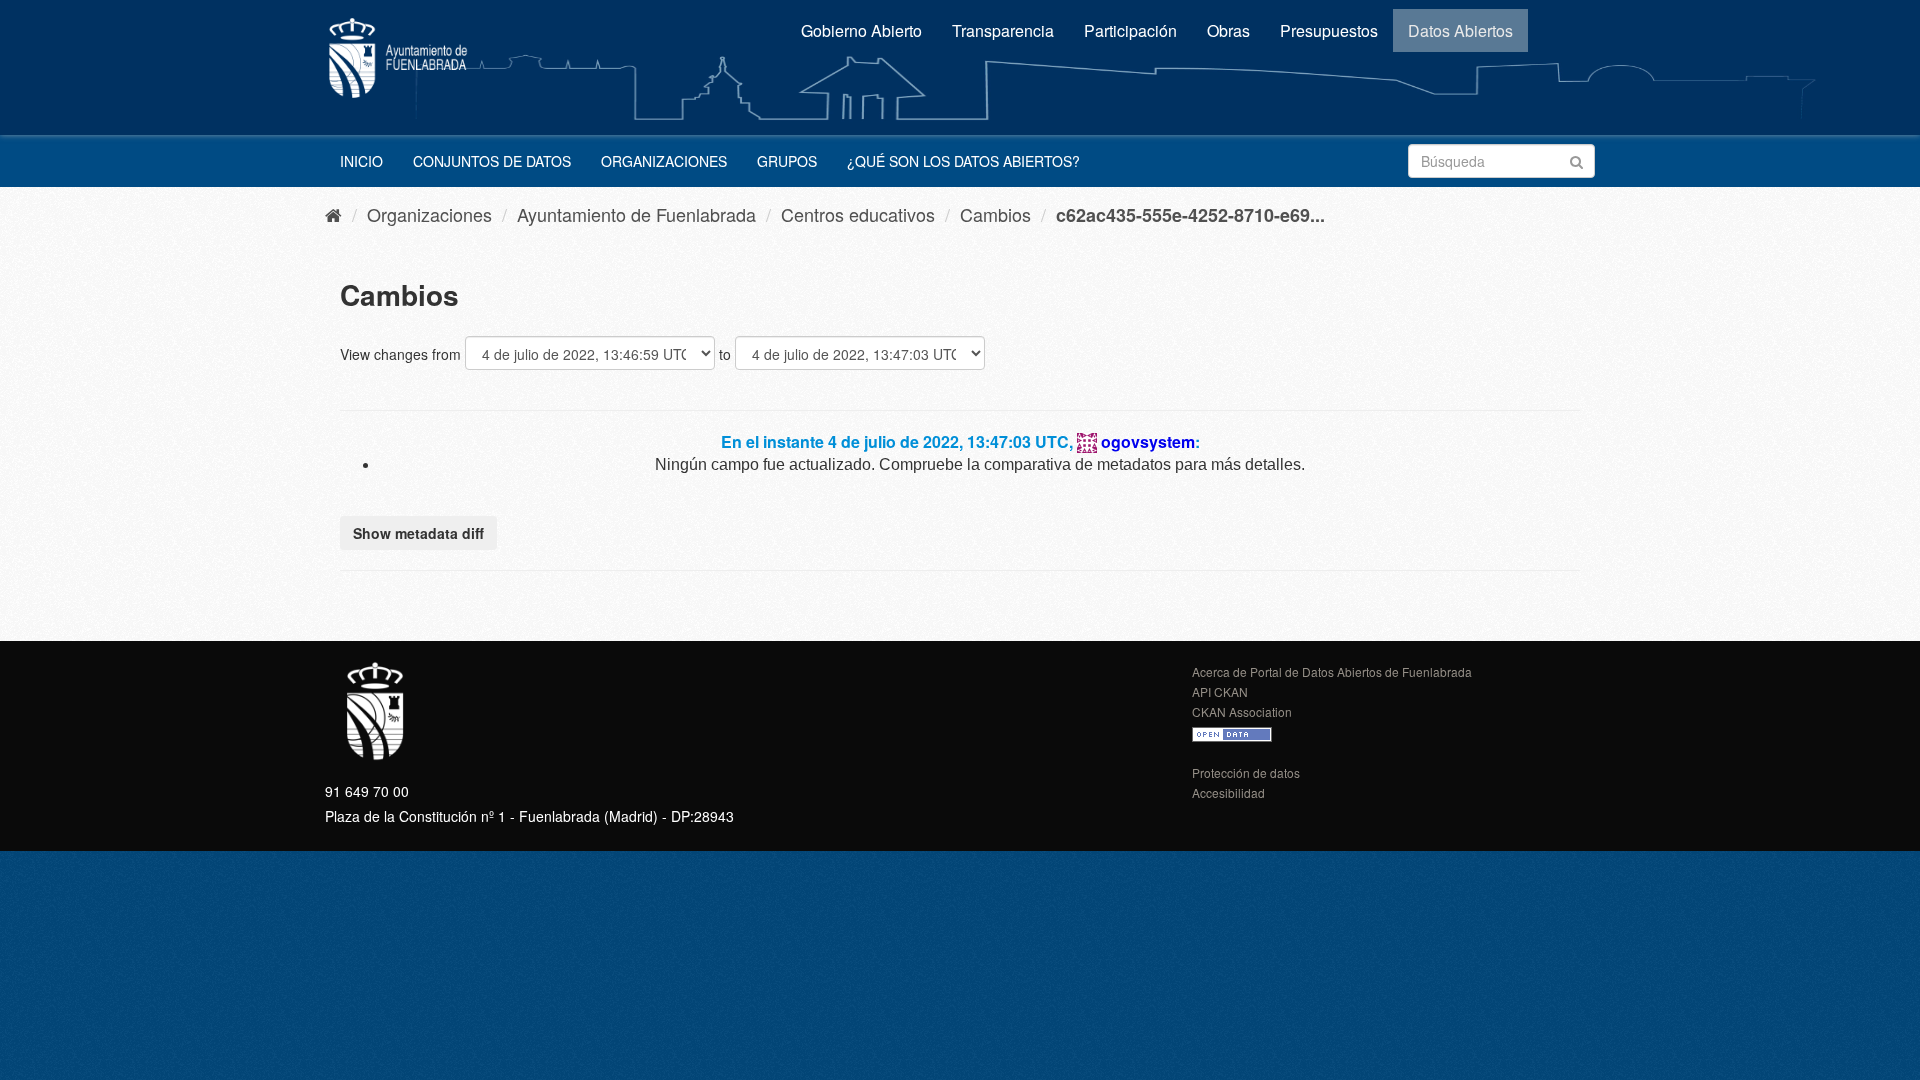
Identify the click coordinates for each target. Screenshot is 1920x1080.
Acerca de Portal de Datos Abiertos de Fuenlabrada (1332, 671)
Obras (1228, 30)
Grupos (787, 161)
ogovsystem (1148, 441)
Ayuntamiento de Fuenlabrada (636, 214)
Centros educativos (858, 214)
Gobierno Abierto (861, 30)
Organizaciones (664, 161)
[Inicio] (333, 214)
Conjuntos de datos (492, 161)
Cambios (995, 214)
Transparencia (1003, 30)
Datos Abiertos (1460, 30)
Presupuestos (1329, 30)
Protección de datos (1246, 772)
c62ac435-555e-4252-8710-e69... (1190, 215)
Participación (1130, 30)
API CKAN (1220, 691)
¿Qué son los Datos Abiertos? (963, 161)
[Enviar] (1576, 159)
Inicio (361, 161)
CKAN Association (1242, 711)
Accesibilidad (1228, 792)
